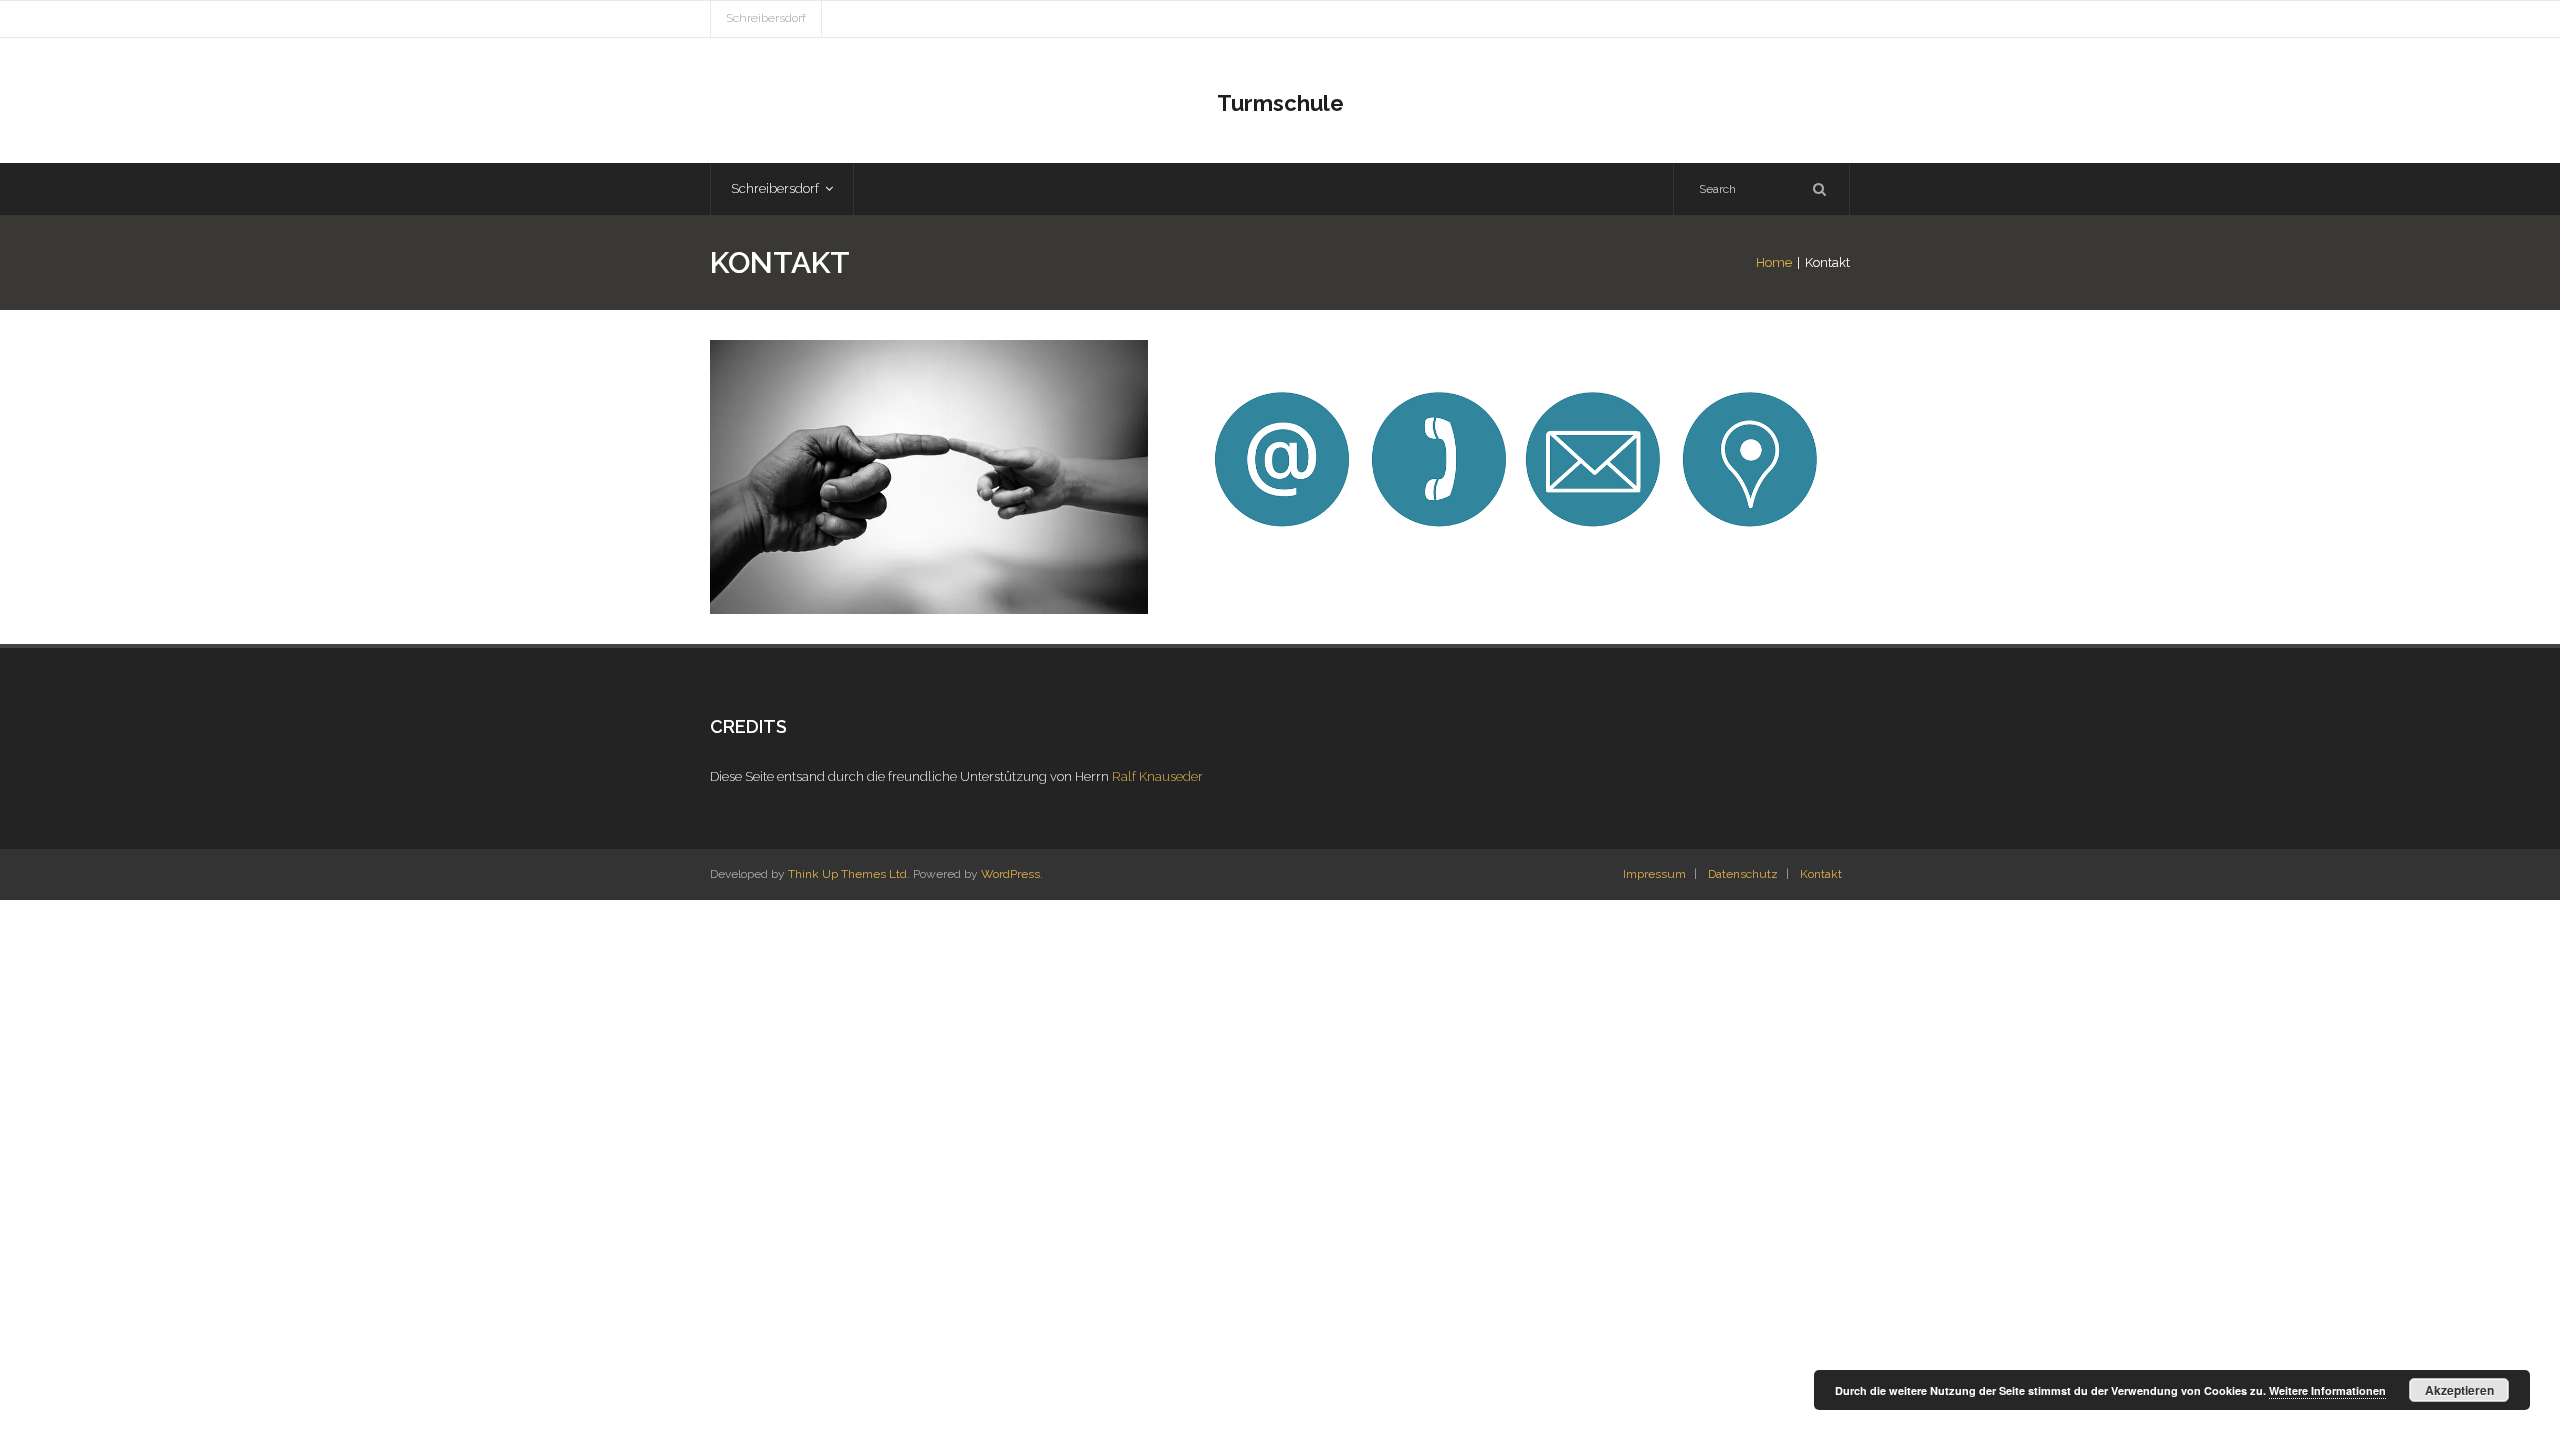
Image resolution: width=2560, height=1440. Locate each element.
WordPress (1010, 874)
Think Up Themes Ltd (847, 874)
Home (1774, 262)
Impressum (1654, 874)
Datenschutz (1743, 874)
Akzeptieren (2459, 1390)
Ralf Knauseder (1157, 776)
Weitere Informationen (2327, 1390)
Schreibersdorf (766, 18)
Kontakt (1821, 874)
